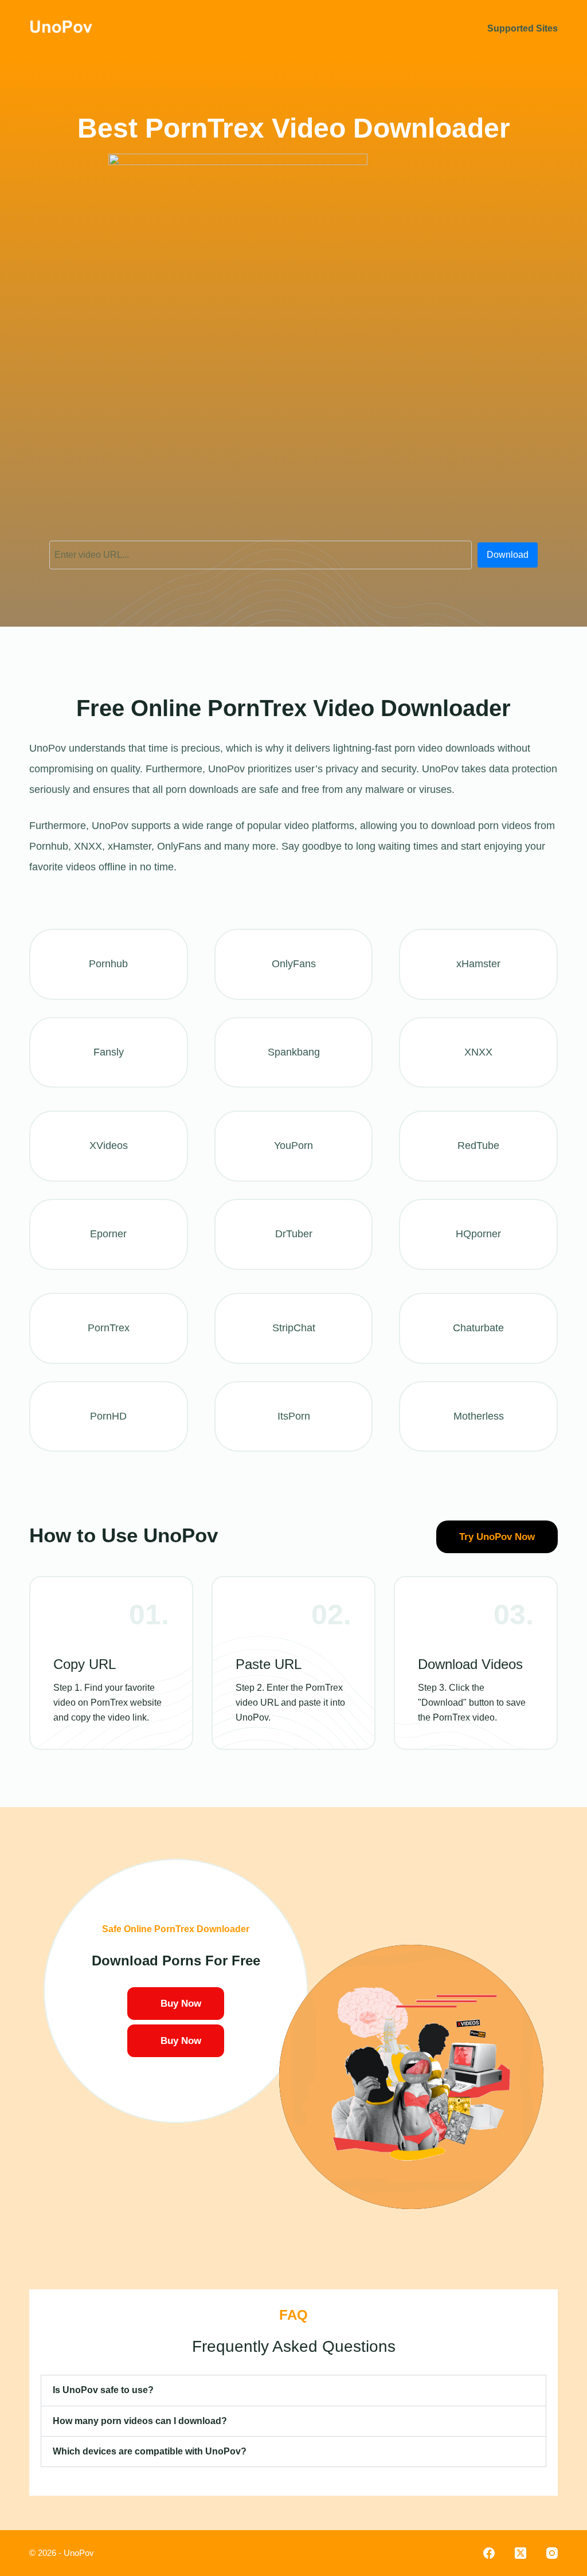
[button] (293, 2390)
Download (508, 555)
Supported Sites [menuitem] (523, 28)
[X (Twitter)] (521, 2553)
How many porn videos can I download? (140, 2421)
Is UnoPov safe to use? (103, 2390)
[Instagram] (552, 2553)
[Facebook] (489, 2553)
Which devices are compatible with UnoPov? (150, 2451)
